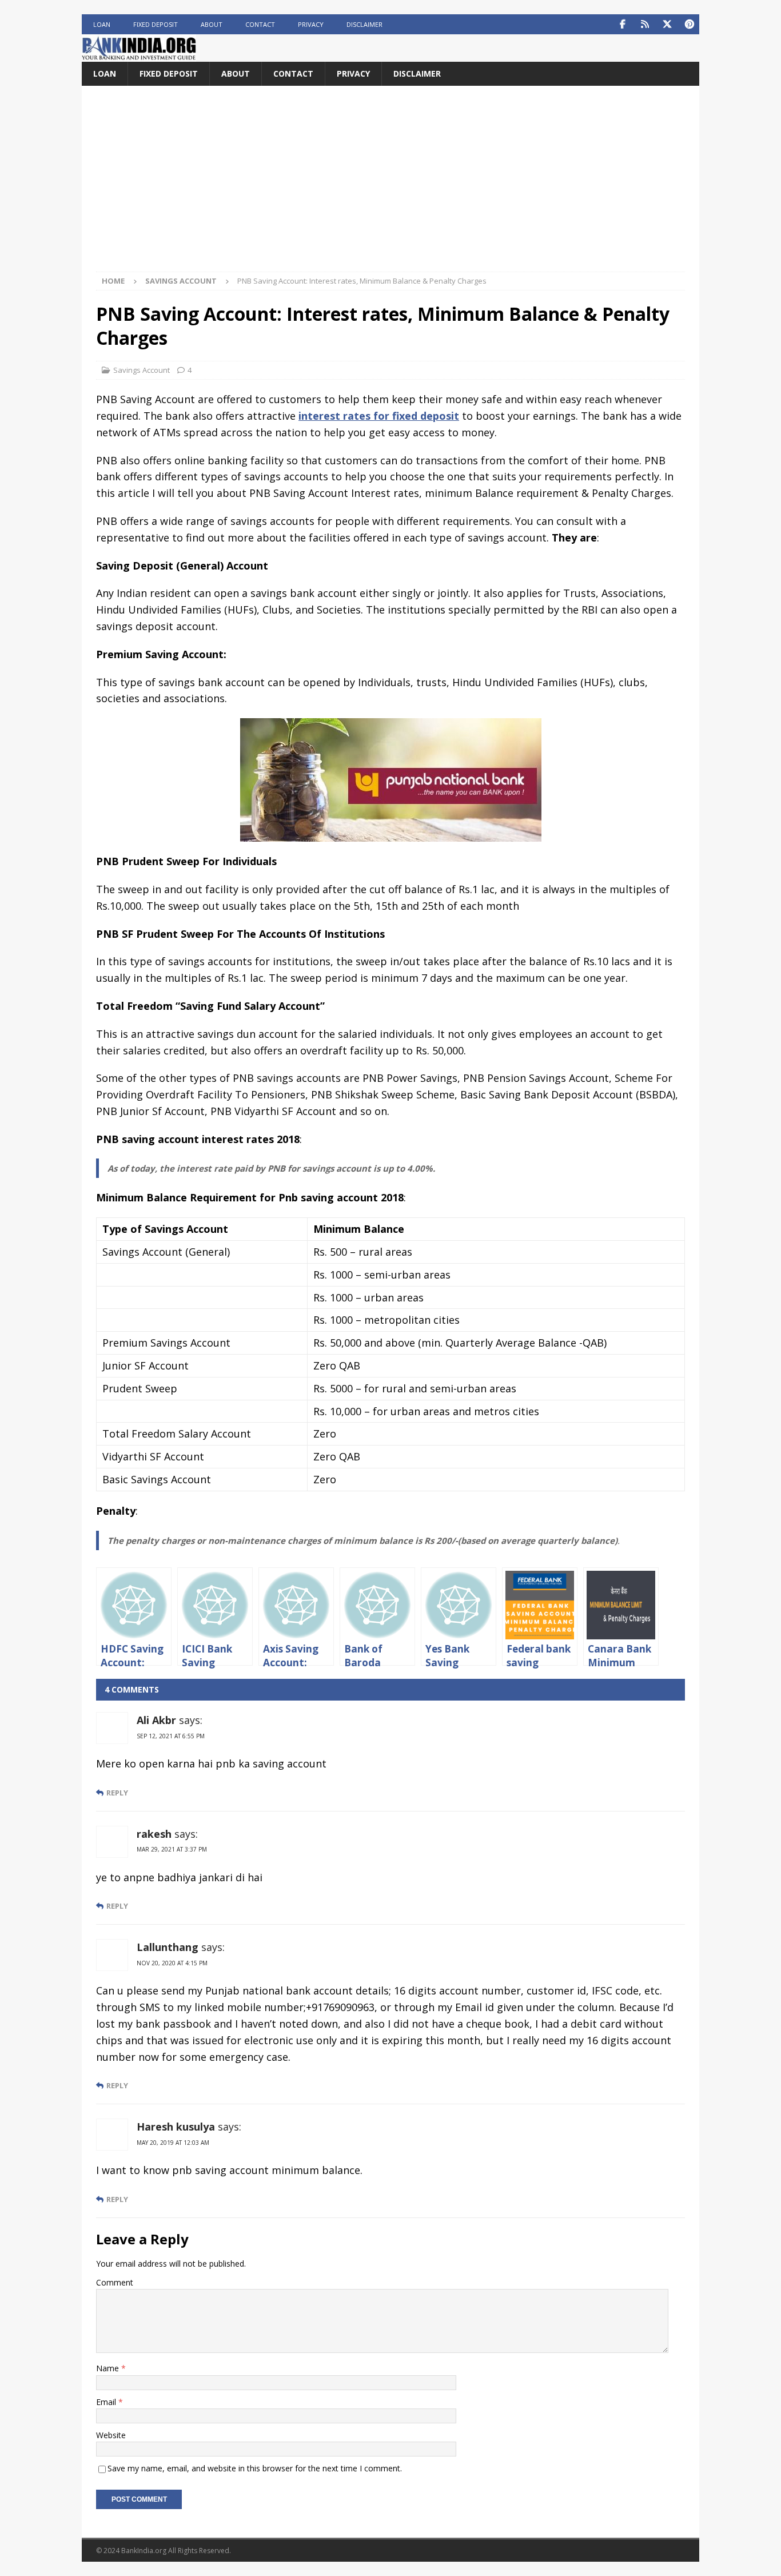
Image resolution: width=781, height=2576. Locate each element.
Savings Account (142, 370)
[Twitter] (667, 24)
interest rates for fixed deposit (379, 416)
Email (107, 2402)
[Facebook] (622, 24)
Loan (102, 24)
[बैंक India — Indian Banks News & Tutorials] (139, 55)
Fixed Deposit (156, 24)
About (212, 24)
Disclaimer (364, 24)
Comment (115, 2282)
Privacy (311, 24)
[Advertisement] (390, 186)
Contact (260, 24)
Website (111, 2435)
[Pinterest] (689, 24)
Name (109, 2368)
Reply (117, 1793)
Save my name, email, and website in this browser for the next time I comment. (255, 2468)
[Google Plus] (645, 24)
